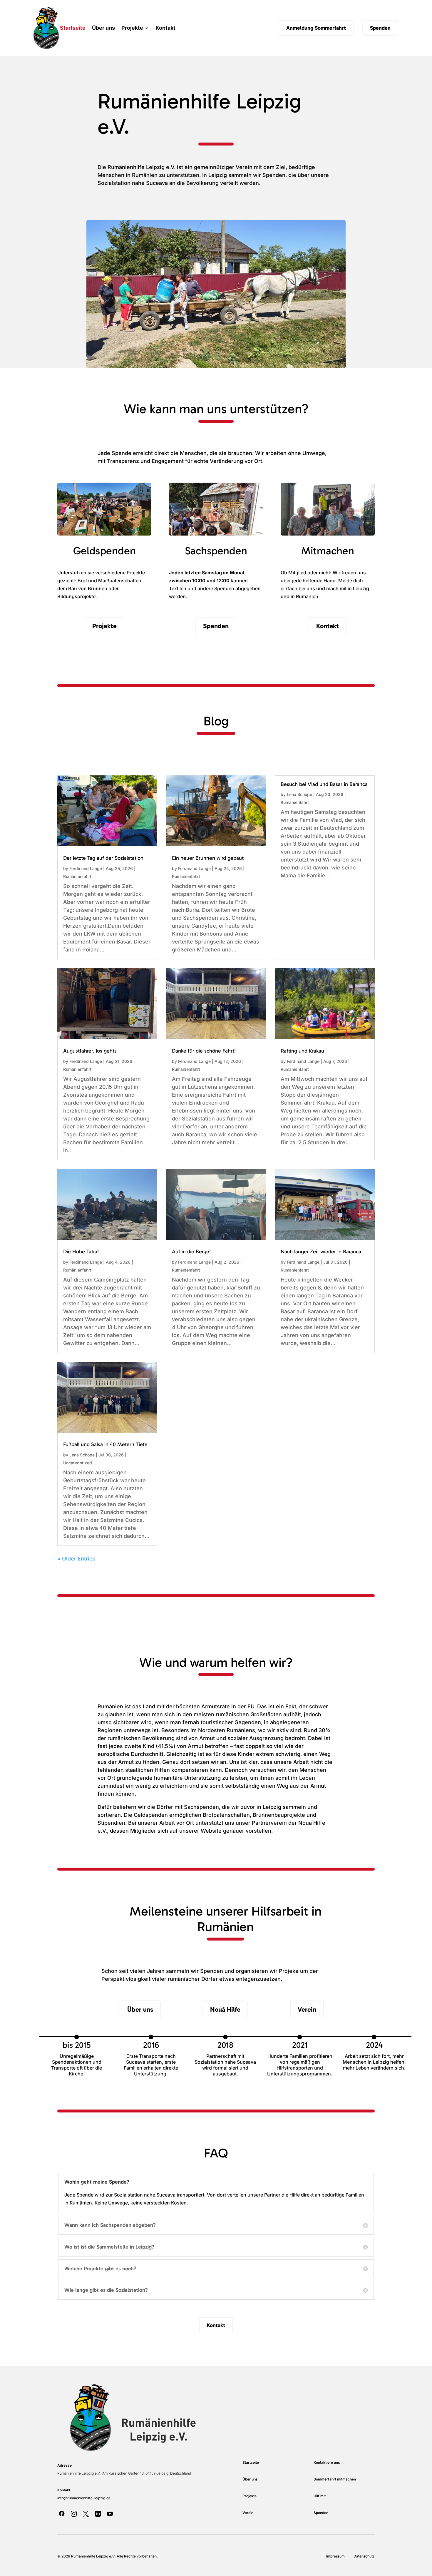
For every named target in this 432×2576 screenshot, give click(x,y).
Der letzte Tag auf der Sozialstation (103, 858)
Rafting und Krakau (302, 1051)
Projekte (132, 28)
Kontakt (165, 28)
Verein (307, 2009)
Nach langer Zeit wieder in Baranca (321, 1252)
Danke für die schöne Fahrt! (204, 1051)
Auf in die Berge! (191, 1252)
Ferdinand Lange (86, 868)
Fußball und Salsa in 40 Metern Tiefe (105, 1444)
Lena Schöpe (299, 794)
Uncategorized (78, 1463)
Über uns (103, 28)
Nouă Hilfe (225, 2009)
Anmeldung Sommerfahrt (316, 28)
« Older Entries (76, 1559)
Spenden (380, 28)
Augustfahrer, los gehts (90, 1051)
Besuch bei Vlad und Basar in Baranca (324, 784)
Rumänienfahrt (77, 876)
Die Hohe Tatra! (81, 1252)
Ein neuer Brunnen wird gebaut (208, 858)
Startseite (73, 28)
